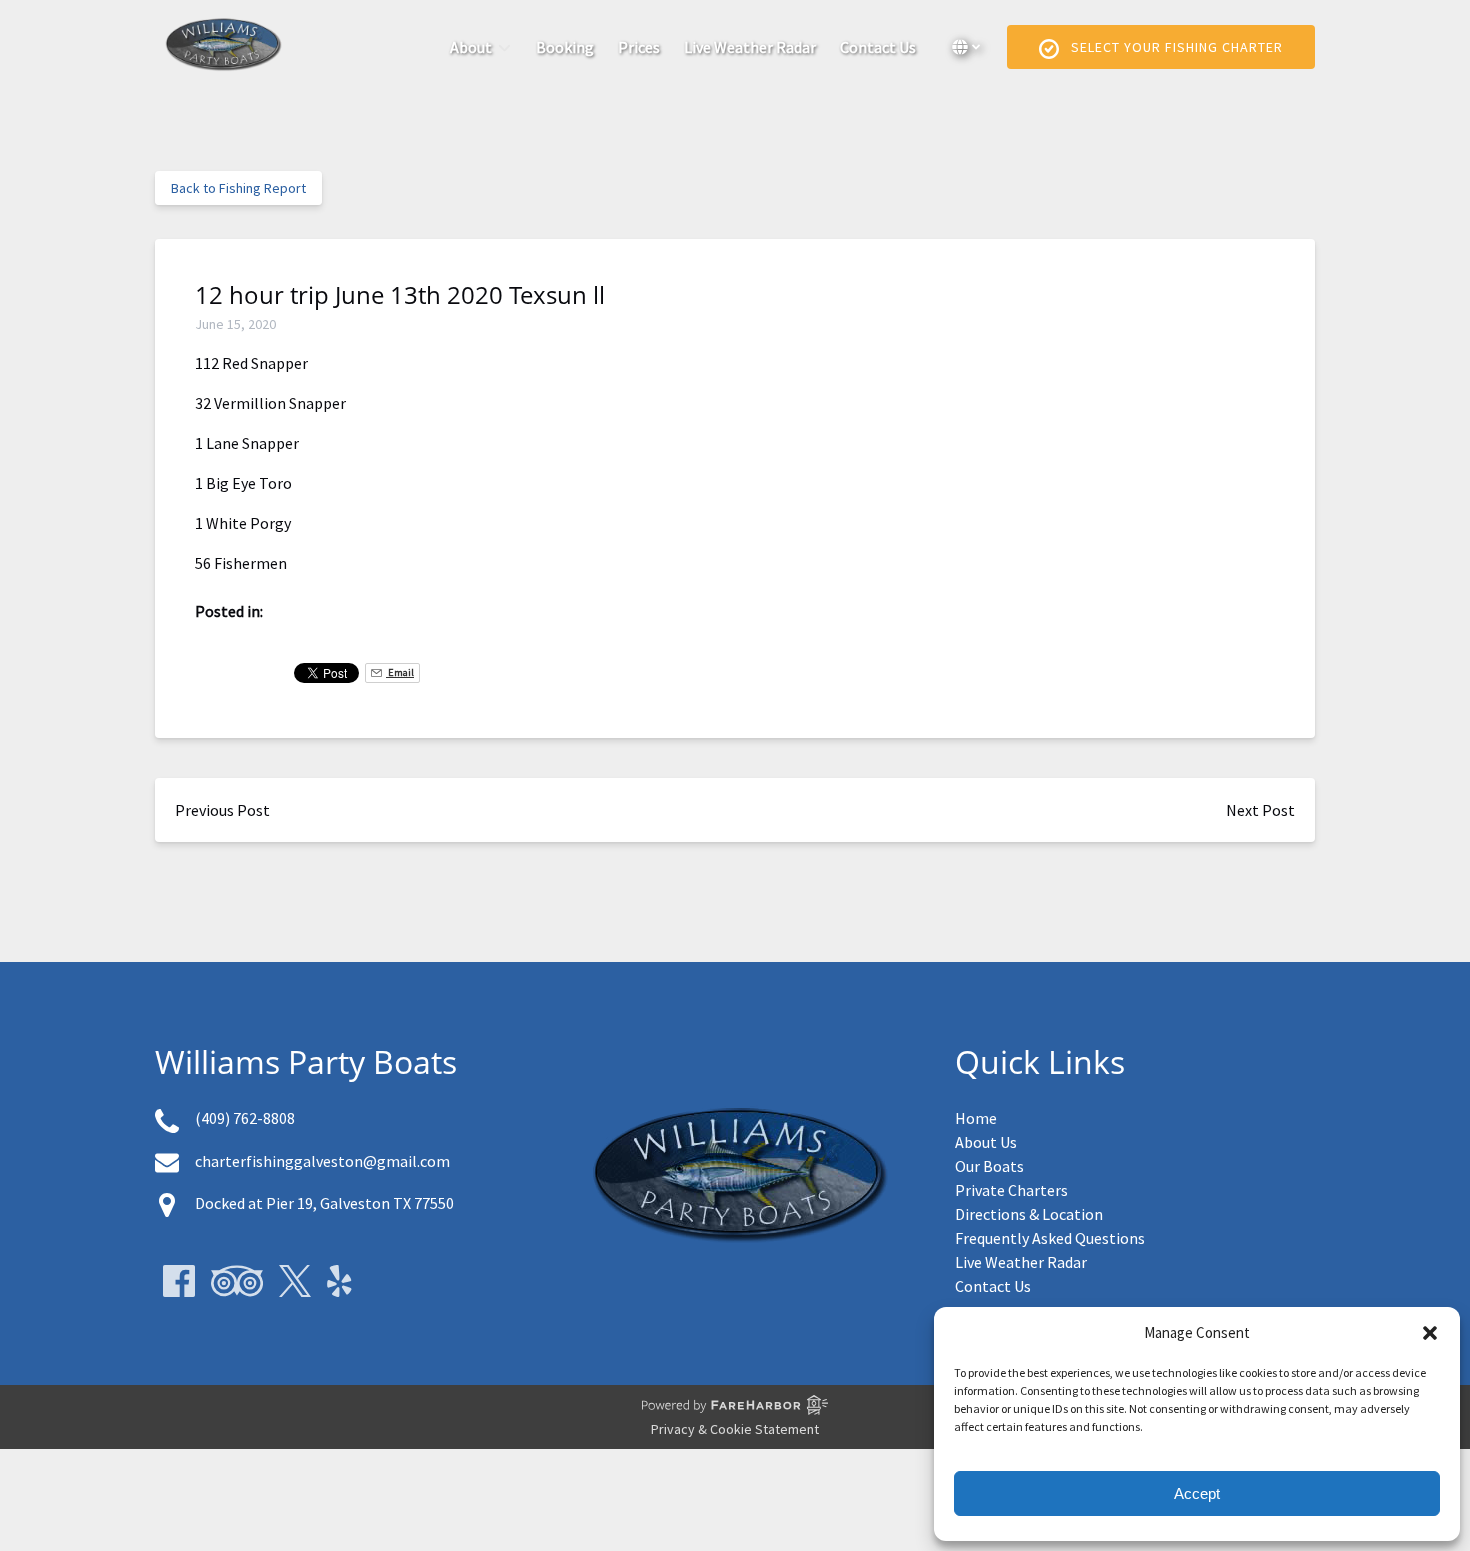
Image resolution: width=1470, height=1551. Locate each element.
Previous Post (222, 810)
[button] (1430, 1333)
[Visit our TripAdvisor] (237, 1281)
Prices (639, 47)
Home (976, 1118)
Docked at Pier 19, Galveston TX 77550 (324, 1203)
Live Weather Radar (750, 47)
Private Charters (1011, 1190)
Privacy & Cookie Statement (735, 1429)
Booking (565, 47)
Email (400, 672)
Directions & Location (1029, 1214)
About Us (986, 1142)
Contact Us (878, 47)
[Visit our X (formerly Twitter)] (295, 1281)
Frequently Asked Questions (1050, 1238)
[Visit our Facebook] (179, 1281)
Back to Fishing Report (238, 188)
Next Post (1260, 810)
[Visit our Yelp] (339, 1281)
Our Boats (989, 1166)
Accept (1197, 1493)
